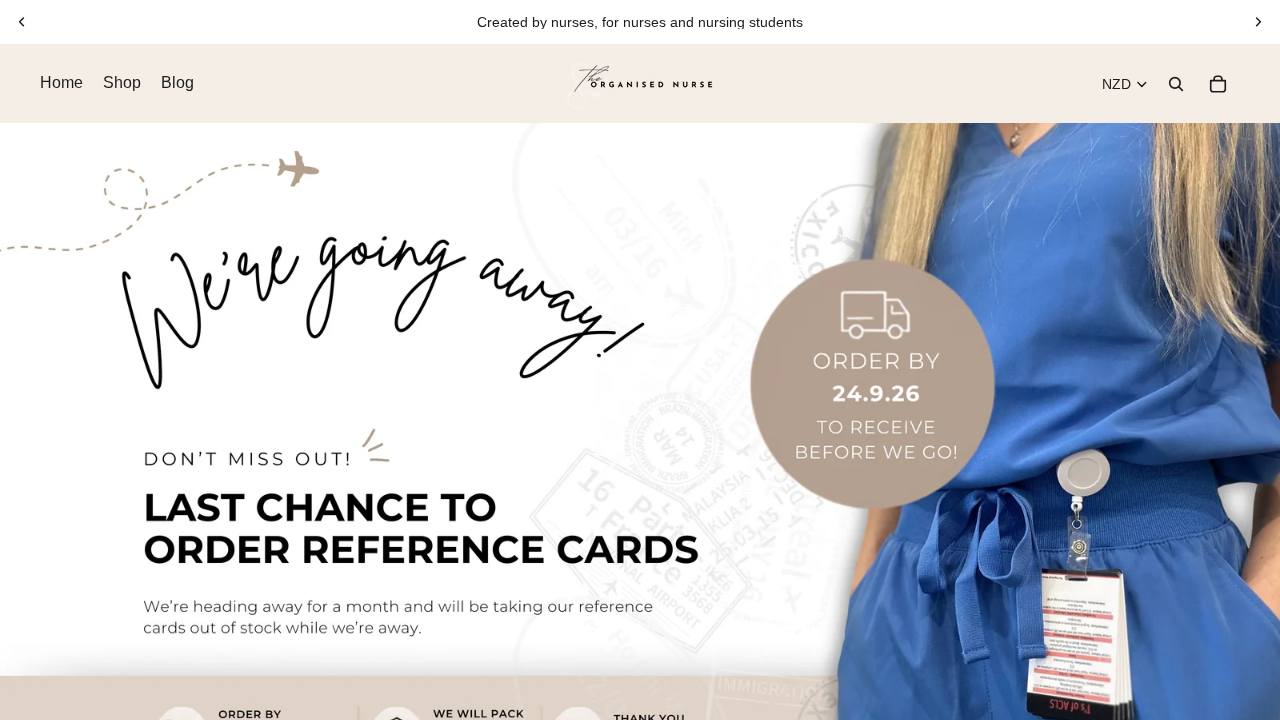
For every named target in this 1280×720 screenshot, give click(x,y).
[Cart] (1218, 84)
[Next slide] (1258, 22)
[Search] (1176, 84)
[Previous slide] (22, 22)
